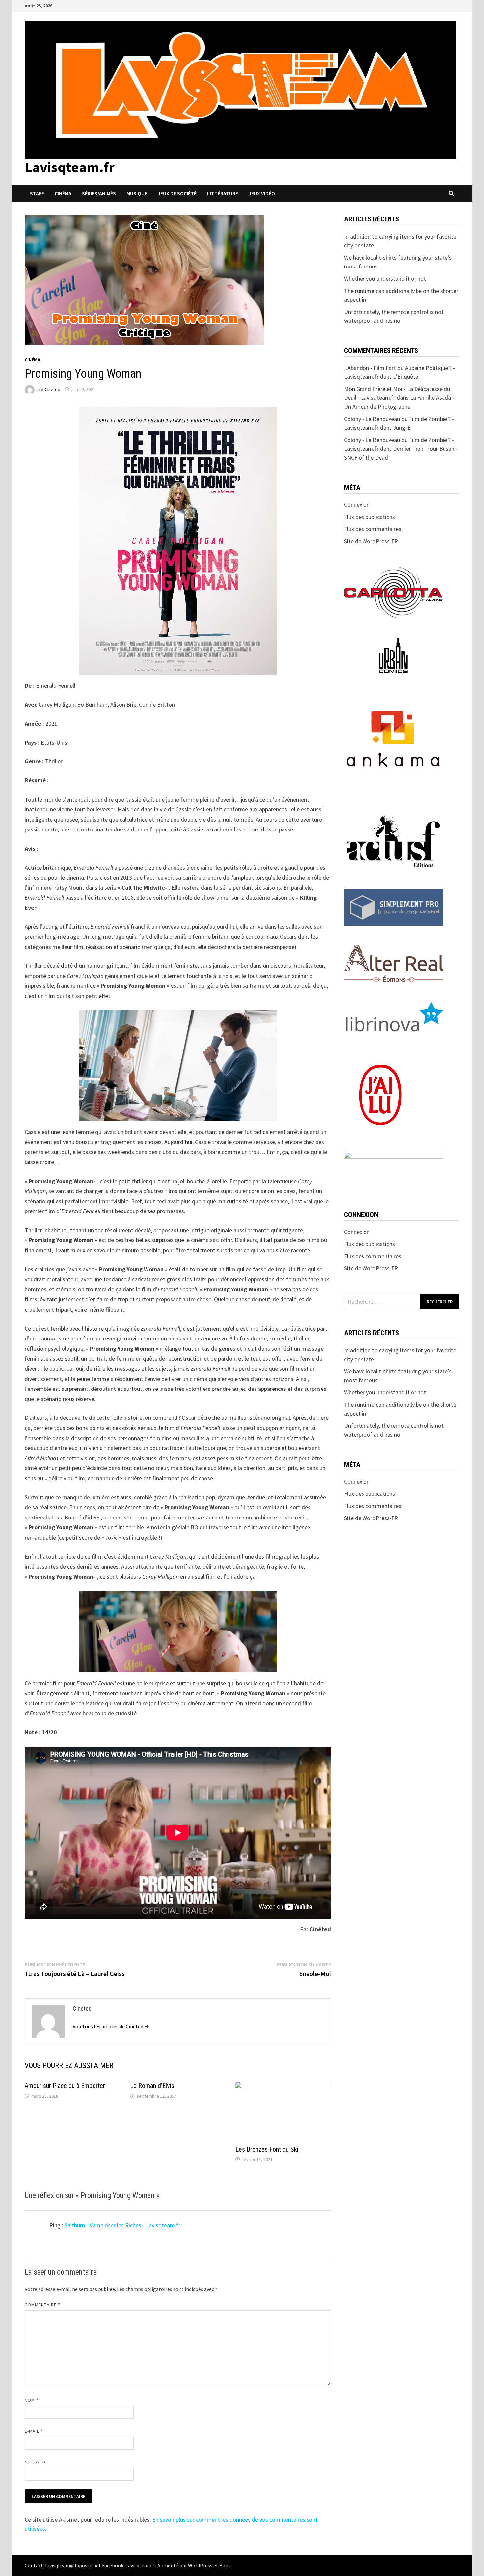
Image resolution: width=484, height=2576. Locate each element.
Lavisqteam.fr (70, 167)
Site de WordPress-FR (371, 541)
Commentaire (42, 2305)
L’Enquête (406, 377)
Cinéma (63, 193)
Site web (35, 2462)
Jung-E (402, 428)
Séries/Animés (99, 193)
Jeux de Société (177, 193)
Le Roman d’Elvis (152, 2086)
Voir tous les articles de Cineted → (111, 2026)
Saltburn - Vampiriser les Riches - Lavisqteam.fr (122, 2225)
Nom (32, 2400)
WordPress (200, 2565)
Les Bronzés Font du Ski (267, 2149)
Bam (225, 2565)
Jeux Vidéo (262, 193)
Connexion (357, 505)
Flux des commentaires (373, 529)
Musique (137, 193)
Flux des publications (370, 517)
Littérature (223, 193)
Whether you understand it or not (385, 279)
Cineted (53, 389)
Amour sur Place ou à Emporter (65, 2086)
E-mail (34, 2431)
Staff (37, 193)
